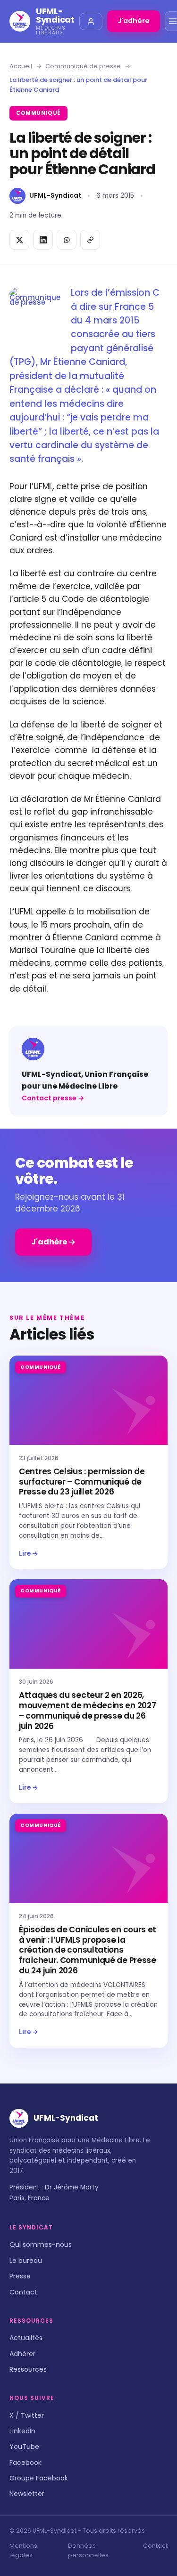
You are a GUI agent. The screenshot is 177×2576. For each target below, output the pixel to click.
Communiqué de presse (83, 66)
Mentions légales (23, 2550)
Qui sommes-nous (41, 2245)
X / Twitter (27, 2415)
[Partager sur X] (19, 240)
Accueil (21, 66)
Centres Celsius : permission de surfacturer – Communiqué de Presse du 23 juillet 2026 (82, 1482)
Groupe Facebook (39, 2478)
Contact (23, 2292)
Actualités (26, 2338)
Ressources (28, 2369)
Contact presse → (53, 1098)
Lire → (29, 1554)
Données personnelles (88, 2550)
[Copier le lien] (90, 240)
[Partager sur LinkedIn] (43, 240)
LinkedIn (22, 2431)
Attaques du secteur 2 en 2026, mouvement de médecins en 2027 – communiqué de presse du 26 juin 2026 (87, 1710)
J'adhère (134, 21)
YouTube (24, 2447)
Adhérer (22, 2354)
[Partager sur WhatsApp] (67, 240)
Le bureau (26, 2261)
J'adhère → (53, 1242)
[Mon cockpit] (91, 21)
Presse (20, 2276)
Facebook (25, 2463)
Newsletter (27, 2494)
